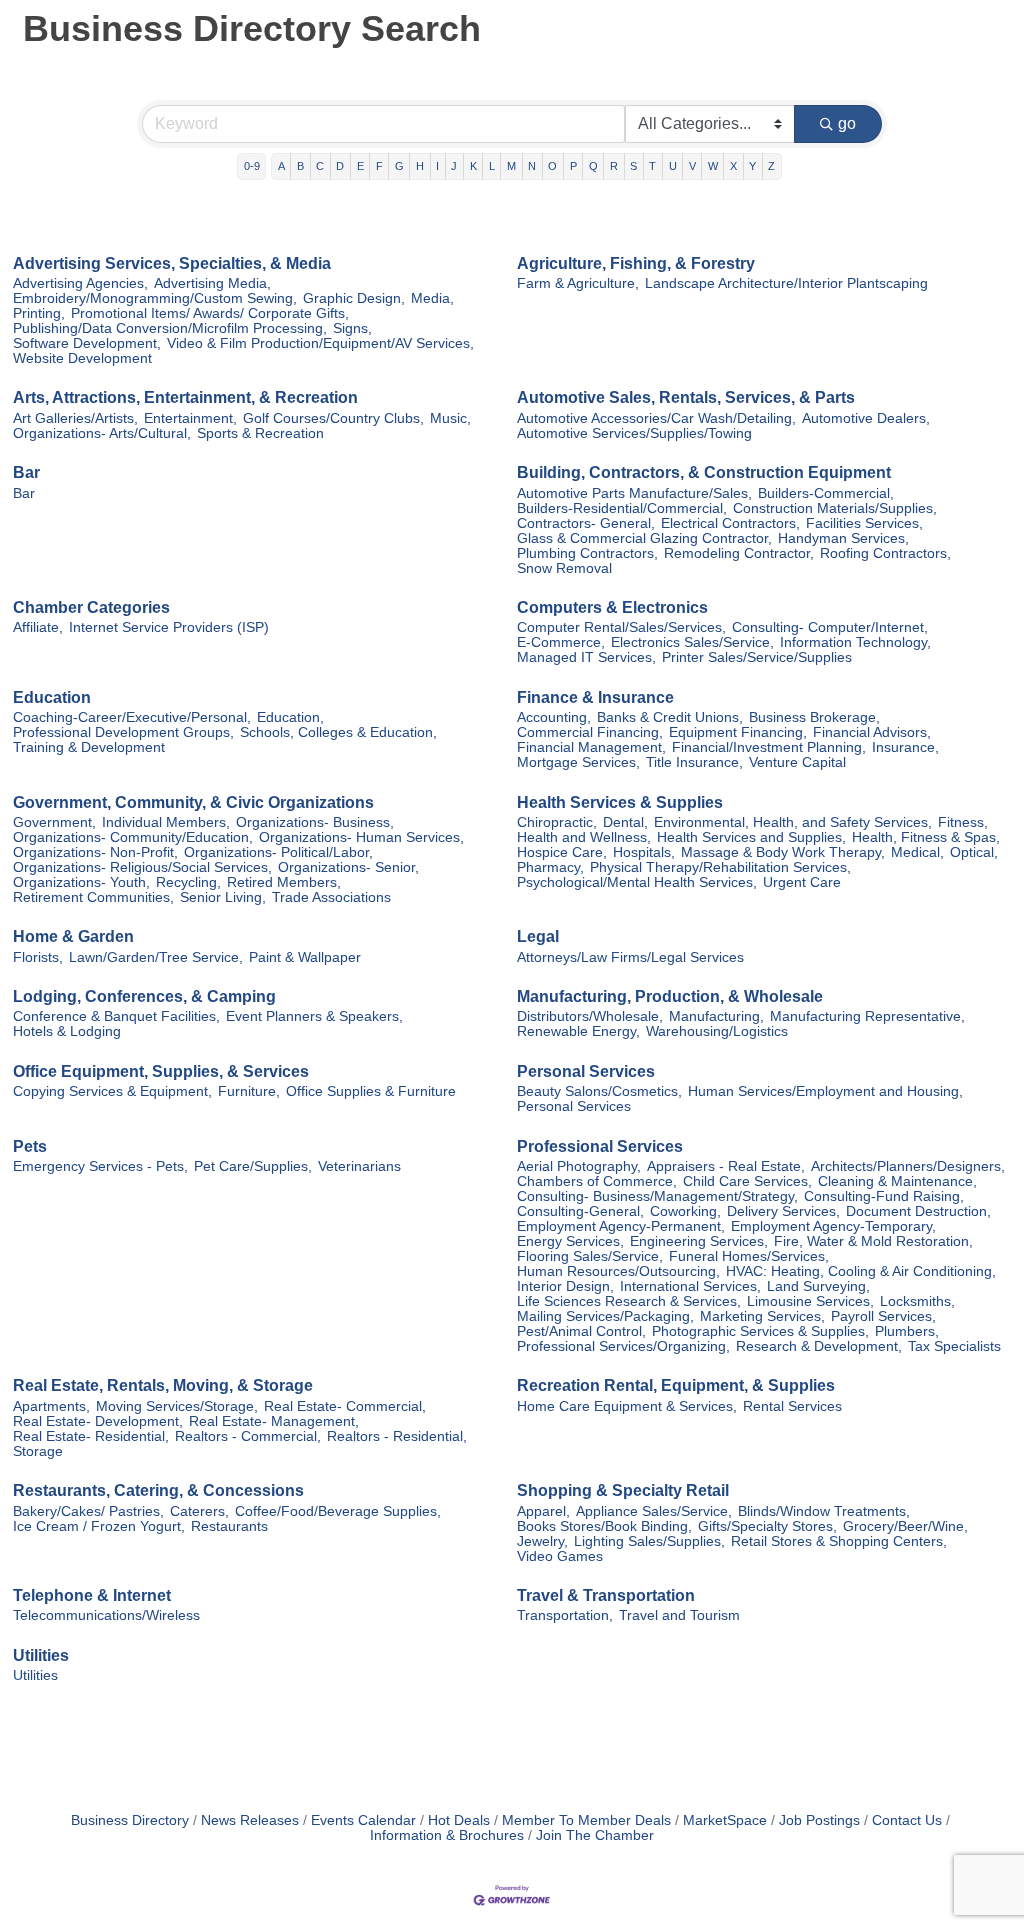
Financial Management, (591, 747)
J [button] (454, 166)
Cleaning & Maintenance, (897, 1181)
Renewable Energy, (578, 1031)
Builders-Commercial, (826, 493)
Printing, (39, 313)
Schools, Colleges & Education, (338, 732)
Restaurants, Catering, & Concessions (158, 1490)
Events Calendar (363, 1820)
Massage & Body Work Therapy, (783, 852)
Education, (290, 717)
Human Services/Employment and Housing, (825, 1091)
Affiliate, (38, 627)
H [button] (420, 166)
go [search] (847, 123)
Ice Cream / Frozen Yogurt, (99, 1526)
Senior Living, (223, 897)
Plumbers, (907, 1331)
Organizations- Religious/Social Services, (142, 867)
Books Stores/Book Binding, (604, 1526)
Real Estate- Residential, (91, 1436)
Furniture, (249, 1091)
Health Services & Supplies (620, 802)
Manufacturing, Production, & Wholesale (670, 996)
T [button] (652, 166)
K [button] (473, 166)
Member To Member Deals (586, 1820)
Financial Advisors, (872, 732)
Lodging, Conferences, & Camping (144, 996)
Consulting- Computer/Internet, (830, 627)
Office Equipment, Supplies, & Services (161, 1071)
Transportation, (565, 1615)
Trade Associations (331, 897)
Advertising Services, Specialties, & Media (172, 263)
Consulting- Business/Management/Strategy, (657, 1196)
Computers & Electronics (612, 607)
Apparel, (543, 1511)
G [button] (399, 166)
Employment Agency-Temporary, (833, 1226)
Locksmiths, (917, 1301)
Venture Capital (797, 762)
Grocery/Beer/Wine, (905, 1526)
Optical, (974, 852)
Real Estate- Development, (98, 1421)
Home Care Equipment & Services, (627, 1406)
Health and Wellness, (584, 837)
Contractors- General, (586, 523)
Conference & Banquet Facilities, (116, 1016)
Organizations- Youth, (81, 882)
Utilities (41, 1655)
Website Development (82, 358)
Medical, (917, 852)
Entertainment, (190, 418)
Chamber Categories (91, 607)
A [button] (281, 166)
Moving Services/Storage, (177, 1406)
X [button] (733, 166)
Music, (450, 418)
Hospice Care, (562, 852)
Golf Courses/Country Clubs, (333, 418)
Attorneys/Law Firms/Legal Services (630, 957)
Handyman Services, (843, 538)
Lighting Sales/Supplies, (649, 1541)
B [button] (300, 166)
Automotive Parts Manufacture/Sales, (634, 493)
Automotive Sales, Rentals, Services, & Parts (686, 397)
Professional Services (600, 1146)
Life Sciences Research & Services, (629, 1301)
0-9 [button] (252, 166)
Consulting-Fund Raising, (884, 1196)
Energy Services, (570, 1241)
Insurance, (905, 747)
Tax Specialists (954, 1346)
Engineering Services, (699, 1241)
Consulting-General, (580, 1211)
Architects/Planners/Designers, (908, 1166)
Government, (54, 822)
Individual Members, (166, 822)
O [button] (552, 166)
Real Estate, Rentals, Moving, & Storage (163, 1385)
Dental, (625, 822)
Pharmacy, (550, 867)
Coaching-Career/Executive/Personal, (132, 717)
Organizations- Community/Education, (133, 837)
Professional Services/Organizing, (623, 1346)
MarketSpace (725, 1820)
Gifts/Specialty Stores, (767, 1526)
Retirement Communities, (93, 897)
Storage (38, 1451)
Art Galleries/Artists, (75, 418)
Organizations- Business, (315, 822)
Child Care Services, (747, 1181)
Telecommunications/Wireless (106, 1615)
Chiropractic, (557, 822)
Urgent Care (802, 882)
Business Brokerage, (814, 717)
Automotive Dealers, (866, 418)
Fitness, (963, 822)
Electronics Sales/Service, (692, 642)
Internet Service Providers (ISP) (169, 627)
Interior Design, (565, 1286)
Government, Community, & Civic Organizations (193, 802)
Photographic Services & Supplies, (760, 1331)
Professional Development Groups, (123, 732)
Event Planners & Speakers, (314, 1016)
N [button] (532, 166)
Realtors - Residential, (397, 1436)
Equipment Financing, (738, 732)
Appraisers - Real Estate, (726, 1166)
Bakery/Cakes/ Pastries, (88, 1511)
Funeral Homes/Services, (749, 1256)
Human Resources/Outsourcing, (618, 1271)
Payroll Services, (883, 1316)
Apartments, (51, 1406)
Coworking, (685, 1211)
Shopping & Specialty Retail (623, 1490)
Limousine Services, (810, 1301)
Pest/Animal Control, (581, 1331)
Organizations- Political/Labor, (278, 852)
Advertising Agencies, (80, 283)
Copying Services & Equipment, (112, 1091)
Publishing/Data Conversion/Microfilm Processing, (170, 328)
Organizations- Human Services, (361, 837)
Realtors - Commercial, (248, 1436)
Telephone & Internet (92, 1595)
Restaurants (229, 1526)
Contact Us (907, 1820)
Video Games (560, 1556)
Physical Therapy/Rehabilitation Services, (720, 867)
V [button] (692, 166)
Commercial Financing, (590, 732)
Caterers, (199, 1511)
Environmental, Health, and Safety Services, (793, 822)
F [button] (379, 166)
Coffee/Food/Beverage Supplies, (338, 1511)
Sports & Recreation (260, 433)
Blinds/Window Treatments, (824, 1511)
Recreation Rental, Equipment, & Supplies (676, 1385)
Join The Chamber (595, 1835)
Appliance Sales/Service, (654, 1511)
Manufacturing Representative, (867, 1016)
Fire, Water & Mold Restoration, (873, 1241)
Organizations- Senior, (348, 867)
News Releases (250, 1820)
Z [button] (771, 166)
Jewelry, (542, 1541)
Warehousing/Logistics (717, 1031)
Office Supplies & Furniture (371, 1091)
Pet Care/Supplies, (253, 1166)
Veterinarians (359, 1166)
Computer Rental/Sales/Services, (621, 627)
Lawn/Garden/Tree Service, (156, 957)
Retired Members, (284, 882)
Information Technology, (855, 642)
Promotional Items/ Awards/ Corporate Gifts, (210, 313)
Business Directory (130, 1820)
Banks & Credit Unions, (670, 717)
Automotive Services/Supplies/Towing (634, 433)
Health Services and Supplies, (751, 837)
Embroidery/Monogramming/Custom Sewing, (155, 298)
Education (52, 697)
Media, (432, 298)
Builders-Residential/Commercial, (622, 508)
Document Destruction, (918, 1211)
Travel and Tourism (679, 1615)
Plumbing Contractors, (587, 553)
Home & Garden (73, 936)
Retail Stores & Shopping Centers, (839, 1541)
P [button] (573, 166)
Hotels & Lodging (67, 1031)
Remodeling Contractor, (739, 553)
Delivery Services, (783, 1211)
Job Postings (819, 1820)
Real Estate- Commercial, (345, 1406)
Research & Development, (819, 1346)
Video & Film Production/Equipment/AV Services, (320, 343)
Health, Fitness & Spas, (926, 837)
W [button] (713, 166)
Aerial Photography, (579, 1166)
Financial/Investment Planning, (769, 747)
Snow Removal (564, 568)
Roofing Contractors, (885, 553)
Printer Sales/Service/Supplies (757, 657)
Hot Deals (459, 1820)
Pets (30, 1146)
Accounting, (554, 717)
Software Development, (87, 343)
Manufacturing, (716, 1016)
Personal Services (586, 1071)
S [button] (633, 166)
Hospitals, (644, 852)
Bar (26, 472)
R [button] (614, 166)
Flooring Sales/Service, (590, 1256)
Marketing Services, (762, 1316)
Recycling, (188, 882)
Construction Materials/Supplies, (835, 508)
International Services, (690, 1286)
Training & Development (89, 747)
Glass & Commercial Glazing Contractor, (644, 538)
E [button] (360, 166)
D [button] (340, 166)
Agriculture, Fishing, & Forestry (636, 263)
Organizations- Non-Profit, (95, 852)
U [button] (673, 166)
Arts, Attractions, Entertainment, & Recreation (185, 397)
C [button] (320, 166)
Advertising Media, (212, 283)
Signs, (352, 328)
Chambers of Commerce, (597, 1181)
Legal (538, 936)
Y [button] (752, 166)
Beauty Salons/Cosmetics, (599, 1091)
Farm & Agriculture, (578, 283)
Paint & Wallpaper (305, 957)
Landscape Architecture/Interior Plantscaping (786, 283)
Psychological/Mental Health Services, (637, 882)
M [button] (511, 166)
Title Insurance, (694, 762)
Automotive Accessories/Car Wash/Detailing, (656, 418)
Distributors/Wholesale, (590, 1016)
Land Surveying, (818, 1286)
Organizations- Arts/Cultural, (102, 433)
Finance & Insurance (595, 697)
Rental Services (792, 1406)
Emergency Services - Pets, (100, 1166)
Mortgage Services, (578, 762)
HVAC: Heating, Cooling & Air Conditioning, (861, 1271)
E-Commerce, (561, 642)
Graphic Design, (354, 298)
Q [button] (593, 166)
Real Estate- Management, (274, 1421)
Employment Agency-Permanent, (621, 1226)
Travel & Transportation (606, 1595)
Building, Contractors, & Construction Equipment (704, 472)
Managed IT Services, (586, 657)
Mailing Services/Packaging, (605, 1316)
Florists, (38, 957)
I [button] (437, 166)
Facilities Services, (864, 523)
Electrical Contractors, (730, 523)
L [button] (492, 166)
